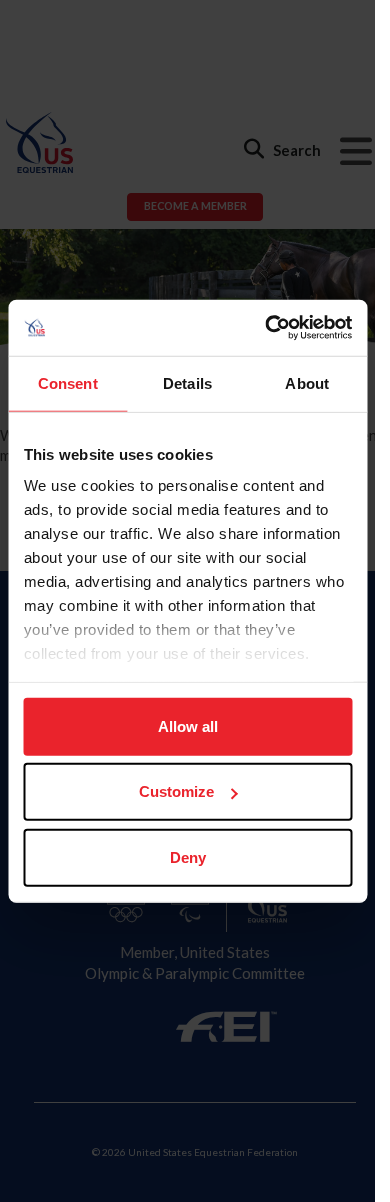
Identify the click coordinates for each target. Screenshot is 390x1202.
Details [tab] (187, 382)
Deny (188, 856)
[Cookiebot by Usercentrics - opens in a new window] (267, 328)
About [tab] (307, 382)
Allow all (188, 725)
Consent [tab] (68, 382)
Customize (176, 791)
